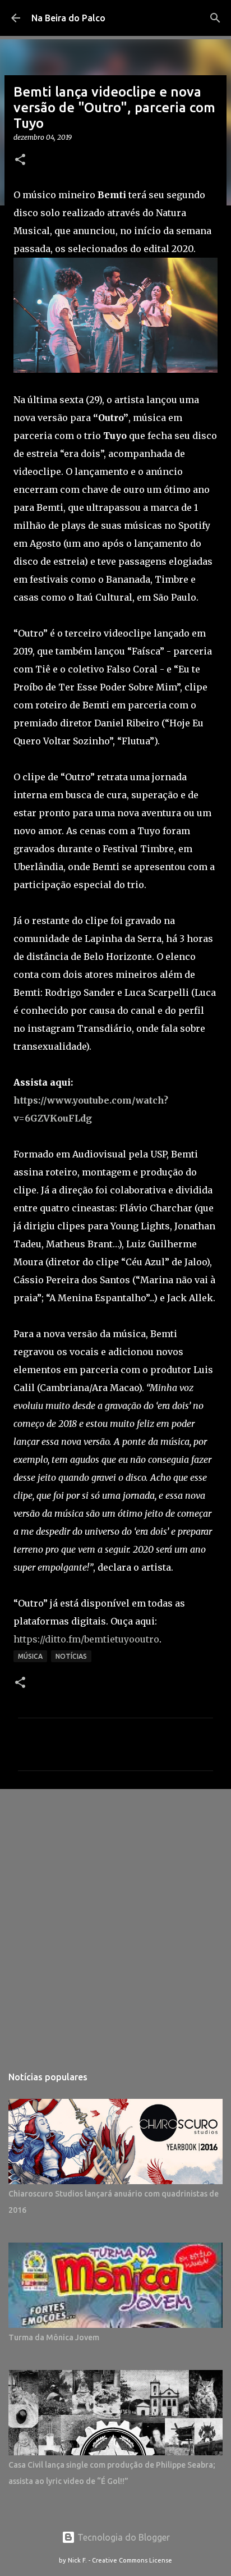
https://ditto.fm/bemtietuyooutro (86, 1639)
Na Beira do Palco (68, 18)
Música (30, 1656)
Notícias (71, 1656)
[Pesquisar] (215, 18)
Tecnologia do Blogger (123, 2537)
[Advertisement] (115, 1921)
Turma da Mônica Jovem (54, 2337)
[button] (20, 160)
